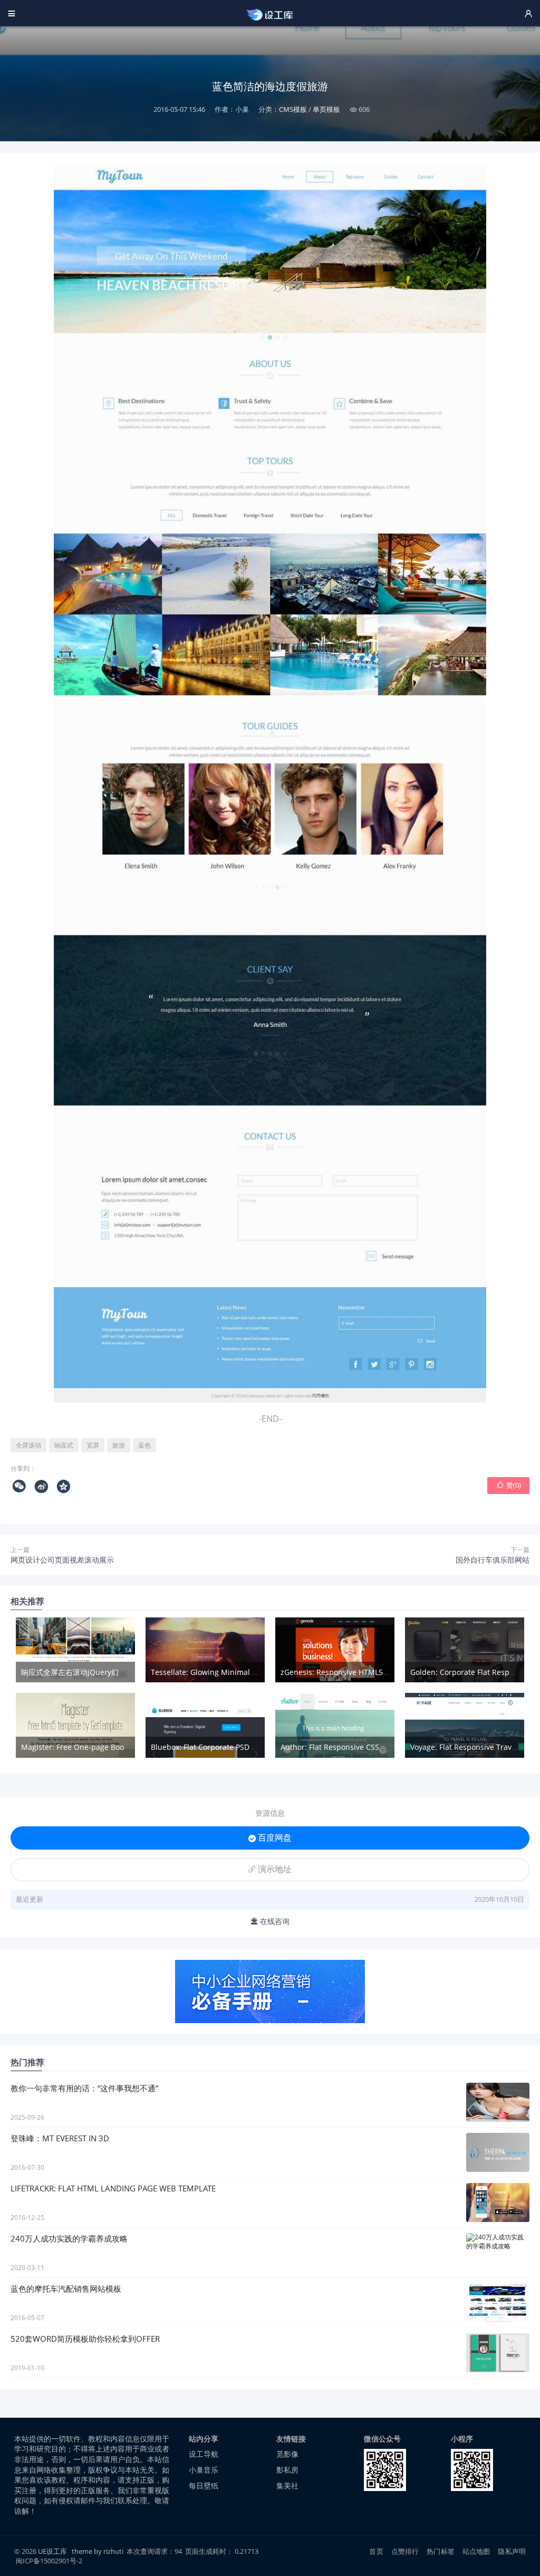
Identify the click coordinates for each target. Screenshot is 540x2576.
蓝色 (144, 1445)
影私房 (287, 2470)
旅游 (119, 1445)
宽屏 (93, 1445)
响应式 (64, 1445)
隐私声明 (512, 2551)
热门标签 (441, 2551)
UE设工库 (52, 2551)
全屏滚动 (28, 1445)
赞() (509, 1485)
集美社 (287, 2486)
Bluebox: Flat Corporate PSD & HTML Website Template (248, 1747)
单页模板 (326, 109)
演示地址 (270, 1869)
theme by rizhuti (98, 2551)
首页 (376, 2551)
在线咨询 (270, 1921)
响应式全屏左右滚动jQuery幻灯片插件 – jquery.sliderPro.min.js (129, 1672)
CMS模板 (293, 109)
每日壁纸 (204, 2486)
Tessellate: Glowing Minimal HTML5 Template (231, 1672)
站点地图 (476, 2551)
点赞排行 (405, 2551)
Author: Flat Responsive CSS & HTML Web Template (371, 1747)
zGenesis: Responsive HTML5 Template (349, 1672)
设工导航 (204, 2454)
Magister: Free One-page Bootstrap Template (101, 1747)
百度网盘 (270, 1837)
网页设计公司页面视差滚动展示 (62, 1560)
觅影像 (287, 2454)
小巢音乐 (204, 2470)
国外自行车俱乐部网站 (493, 1560)
